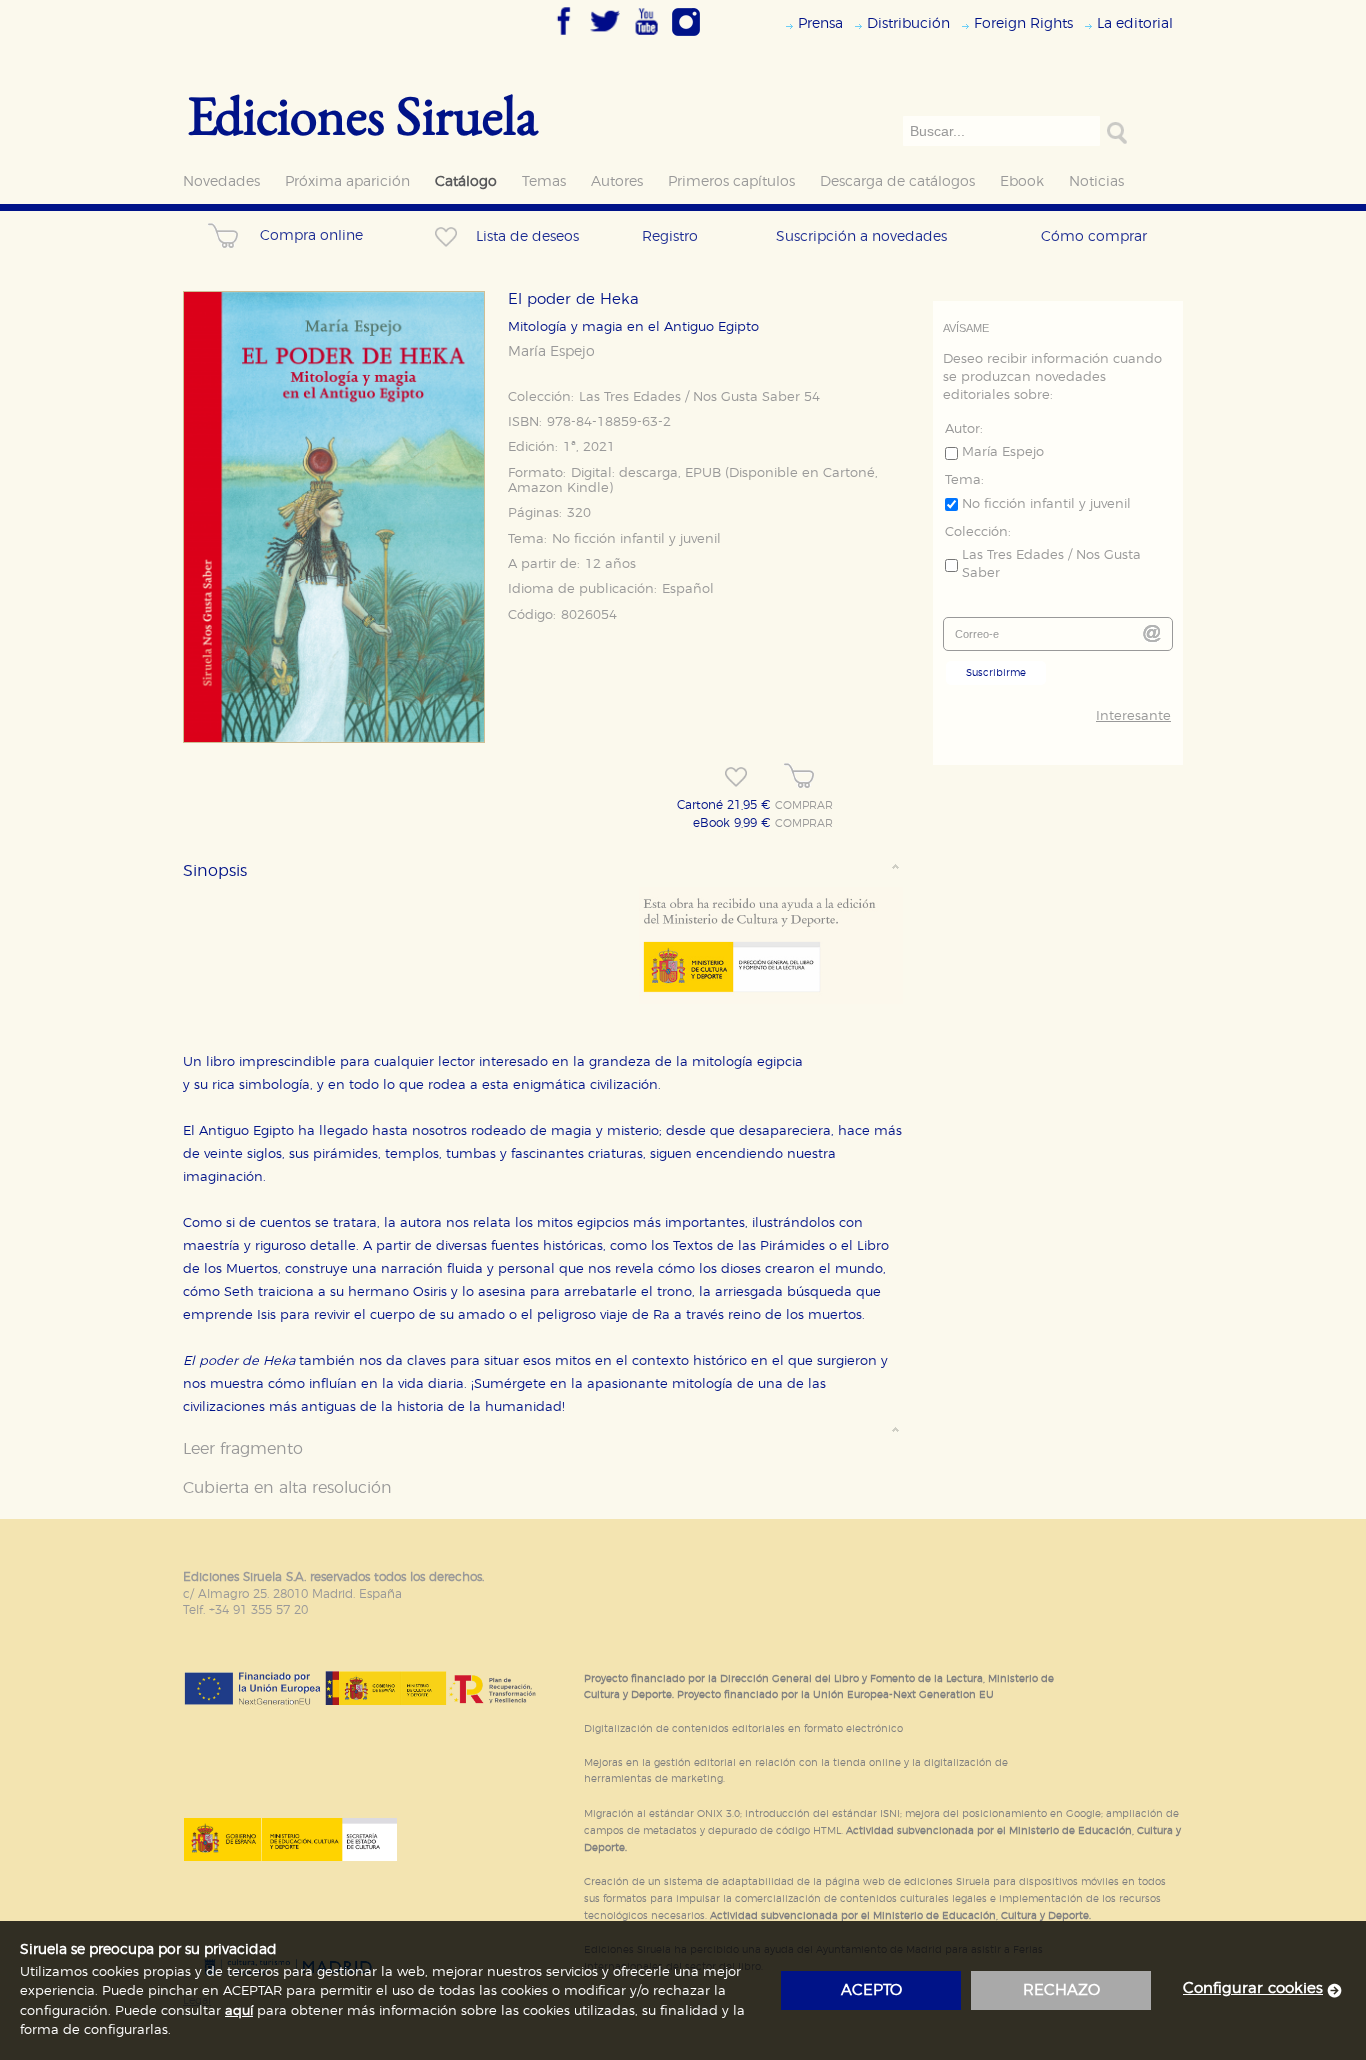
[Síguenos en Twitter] (605, 37)
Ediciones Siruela (363, 114)
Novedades (221, 181)
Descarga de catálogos (897, 181)
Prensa (820, 23)
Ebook (1022, 181)
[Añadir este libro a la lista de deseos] (736, 777)
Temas (544, 181)
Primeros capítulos (731, 181)
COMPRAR (804, 806)
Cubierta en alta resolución (287, 1488)
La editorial (1135, 23)
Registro (670, 236)
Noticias (1096, 181)
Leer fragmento (243, 1449)
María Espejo (551, 352)
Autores (617, 181)
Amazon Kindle (558, 488)
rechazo (1061, 1990)
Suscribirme (996, 673)
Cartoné (849, 473)
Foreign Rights (1023, 23)
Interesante (1133, 716)
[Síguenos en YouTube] (646, 37)
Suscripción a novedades (861, 236)
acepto (871, 1990)
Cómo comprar (1094, 236)
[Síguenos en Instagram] (686, 37)
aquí (239, 2011)
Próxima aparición (347, 181)
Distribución (908, 23)
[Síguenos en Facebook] (564, 37)
